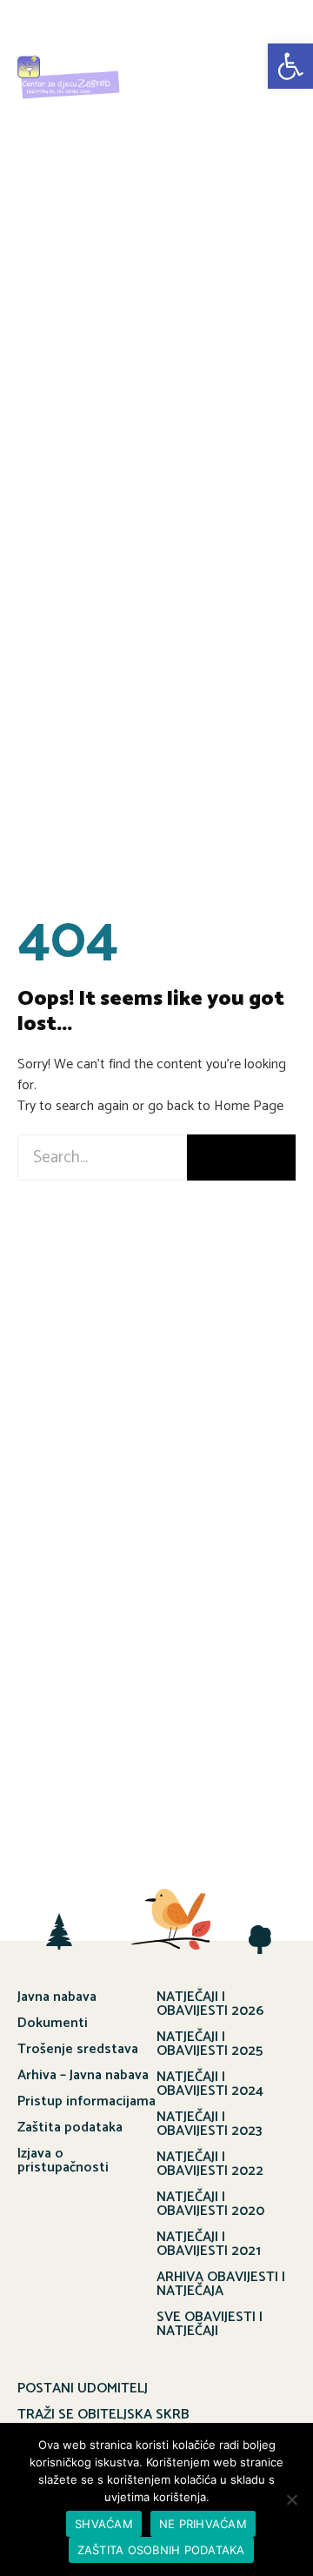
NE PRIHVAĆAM (203, 2524)
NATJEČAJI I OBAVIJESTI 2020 (210, 2204)
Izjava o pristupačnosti (63, 2161)
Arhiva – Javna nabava (83, 2075)
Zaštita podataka (70, 2128)
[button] (39, 181)
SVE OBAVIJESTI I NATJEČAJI (210, 2324)
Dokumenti (53, 2023)
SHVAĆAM (104, 2524)
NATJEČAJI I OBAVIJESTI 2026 (210, 2004)
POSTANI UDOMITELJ (83, 2389)
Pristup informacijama (87, 2101)
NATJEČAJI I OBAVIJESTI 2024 (210, 2084)
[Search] (241, 1158)
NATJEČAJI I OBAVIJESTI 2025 (210, 2044)
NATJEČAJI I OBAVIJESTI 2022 (210, 2164)
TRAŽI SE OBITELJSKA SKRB (103, 2415)
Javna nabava (57, 1997)
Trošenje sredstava (78, 2049)
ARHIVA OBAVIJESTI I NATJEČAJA (221, 2284)
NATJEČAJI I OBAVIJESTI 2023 (209, 2124)
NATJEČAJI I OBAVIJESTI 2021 (209, 2244)
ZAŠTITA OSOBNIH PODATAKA (161, 2550)
